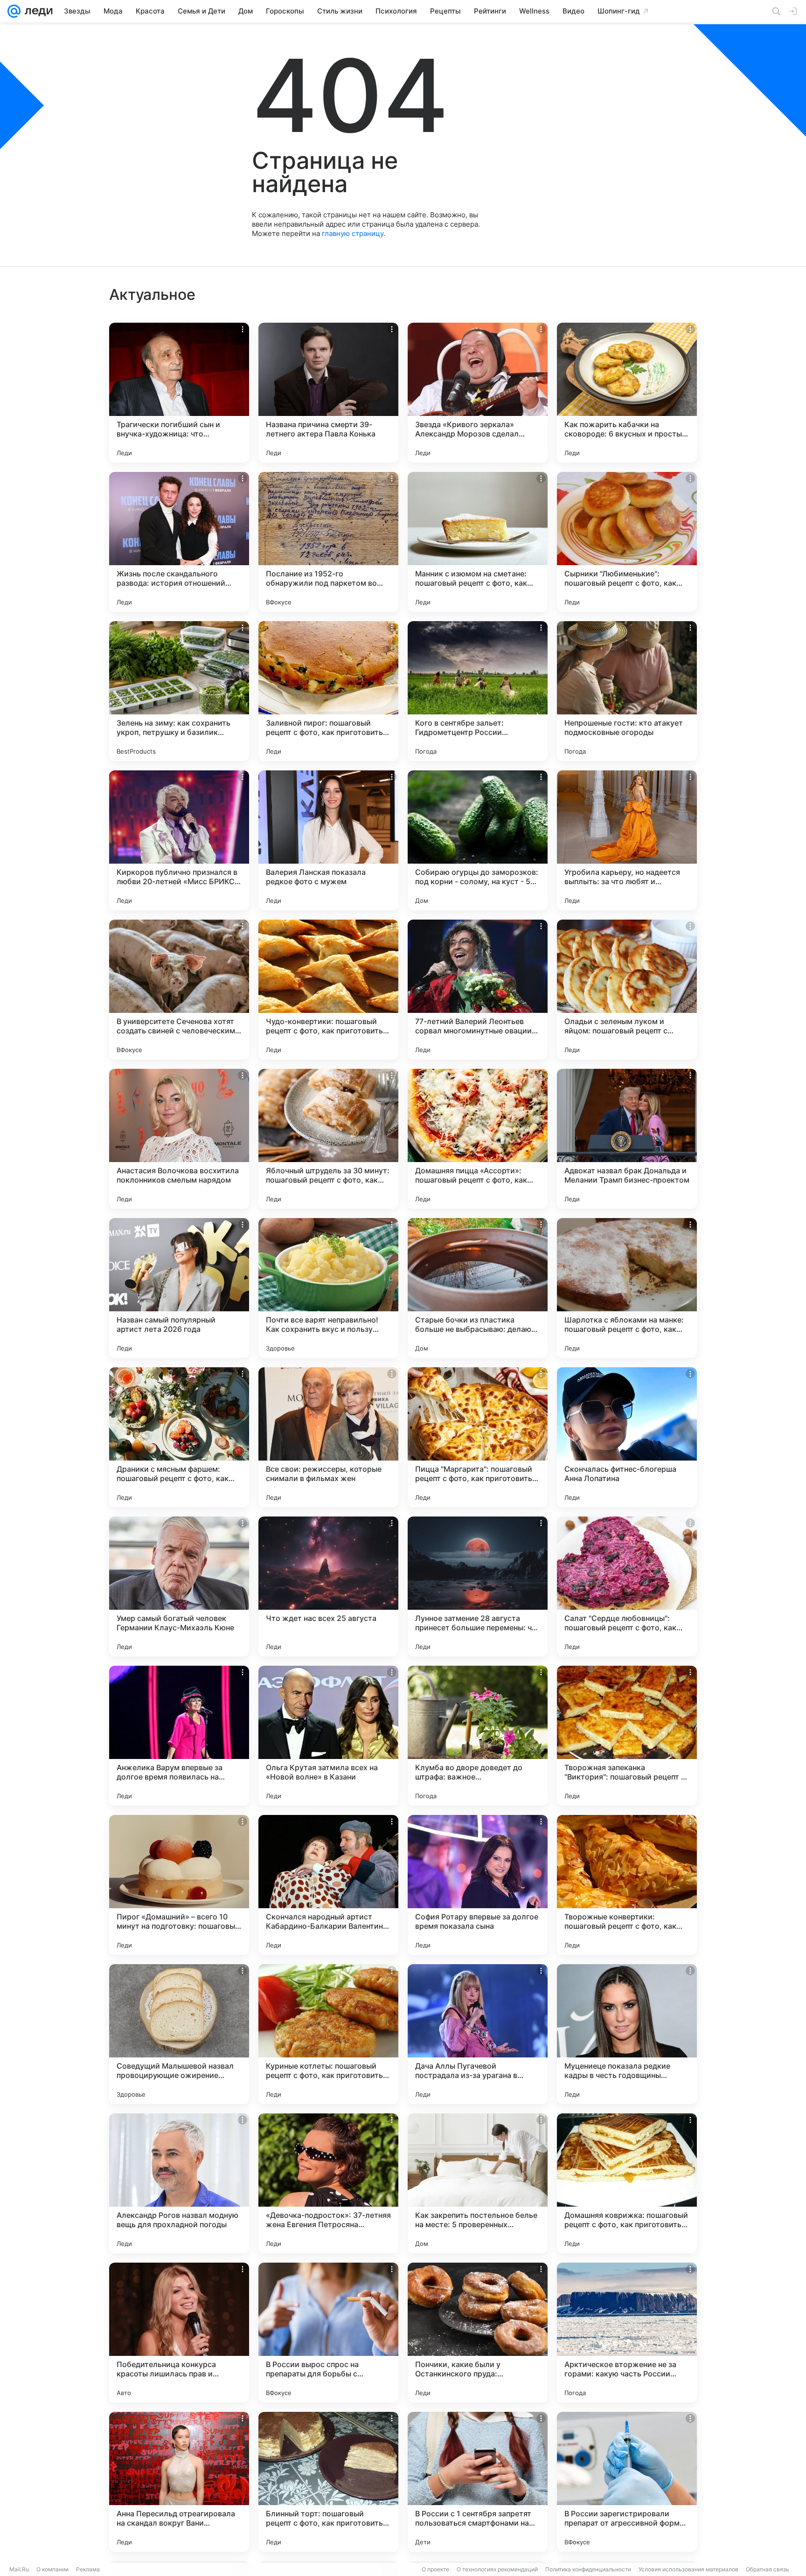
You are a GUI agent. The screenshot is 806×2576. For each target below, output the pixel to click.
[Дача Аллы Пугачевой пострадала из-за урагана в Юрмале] (478, 2034)
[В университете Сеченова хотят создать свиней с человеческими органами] (179, 990)
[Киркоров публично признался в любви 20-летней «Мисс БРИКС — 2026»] (179, 840)
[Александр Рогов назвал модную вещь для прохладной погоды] (179, 2183)
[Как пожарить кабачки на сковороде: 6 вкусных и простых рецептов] (627, 393)
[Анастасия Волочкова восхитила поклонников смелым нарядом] (179, 1139)
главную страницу (353, 233)
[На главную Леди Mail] (37, 11)
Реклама (88, 2569)
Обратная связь (768, 2569)
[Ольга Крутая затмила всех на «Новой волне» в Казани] (328, 1736)
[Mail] (14, 11)
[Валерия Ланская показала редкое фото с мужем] (328, 840)
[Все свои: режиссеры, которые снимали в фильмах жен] (328, 1437)
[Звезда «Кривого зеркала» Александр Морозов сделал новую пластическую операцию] (478, 393)
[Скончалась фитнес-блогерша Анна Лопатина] (627, 1437)
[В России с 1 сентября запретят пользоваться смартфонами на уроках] (478, 2482)
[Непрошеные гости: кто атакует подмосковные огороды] (627, 691)
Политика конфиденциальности (588, 2569)
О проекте (435, 2569)
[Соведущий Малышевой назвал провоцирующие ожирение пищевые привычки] (179, 2034)
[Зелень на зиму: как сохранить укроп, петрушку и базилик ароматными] (179, 691)
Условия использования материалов (688, 2569)
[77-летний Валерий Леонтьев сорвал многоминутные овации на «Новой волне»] (478, 990)
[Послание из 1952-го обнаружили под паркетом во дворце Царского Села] (328, 542)
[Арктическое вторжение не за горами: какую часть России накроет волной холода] (627, 2333)
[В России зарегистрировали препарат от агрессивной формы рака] (627, 2482)
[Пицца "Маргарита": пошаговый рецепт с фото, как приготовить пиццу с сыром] (478, 1437)
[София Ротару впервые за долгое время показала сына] (478, 1885)
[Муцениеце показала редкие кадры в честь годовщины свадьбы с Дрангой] (627, 2034)
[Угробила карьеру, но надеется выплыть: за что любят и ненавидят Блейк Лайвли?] (627, 840)
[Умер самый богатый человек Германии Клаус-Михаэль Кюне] (179, 1586)
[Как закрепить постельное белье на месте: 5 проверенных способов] (478, 2183)
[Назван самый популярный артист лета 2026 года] (179, 1288)
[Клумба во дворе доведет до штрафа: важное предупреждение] (478, 1736)
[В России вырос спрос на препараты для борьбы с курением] (328, 2333)
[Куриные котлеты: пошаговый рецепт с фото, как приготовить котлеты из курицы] (328, 2034)
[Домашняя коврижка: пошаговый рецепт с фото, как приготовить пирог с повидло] (627, 2183)
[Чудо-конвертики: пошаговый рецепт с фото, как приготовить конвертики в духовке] (328, 990)
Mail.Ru (19, 2569)
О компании (52, 2569)
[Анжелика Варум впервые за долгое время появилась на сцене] (179, 1736)
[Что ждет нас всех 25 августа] (328, 1586)
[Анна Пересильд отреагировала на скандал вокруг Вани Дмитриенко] (179, 2482)
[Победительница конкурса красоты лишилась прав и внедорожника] (179, 2333)
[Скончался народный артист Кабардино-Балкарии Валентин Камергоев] (328, 1885)
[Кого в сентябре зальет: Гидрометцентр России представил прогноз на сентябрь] (478, 691)
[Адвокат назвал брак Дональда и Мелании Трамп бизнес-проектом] (627, 1139)
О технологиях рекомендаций (497, 2569)
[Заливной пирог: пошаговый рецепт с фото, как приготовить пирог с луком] (328, 691)
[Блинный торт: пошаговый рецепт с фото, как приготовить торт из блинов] (328, 2482)
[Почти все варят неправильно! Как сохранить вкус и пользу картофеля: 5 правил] (328, 1288)
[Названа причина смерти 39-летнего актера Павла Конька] (328, 393)
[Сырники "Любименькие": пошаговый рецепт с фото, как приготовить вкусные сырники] (627, 542)
